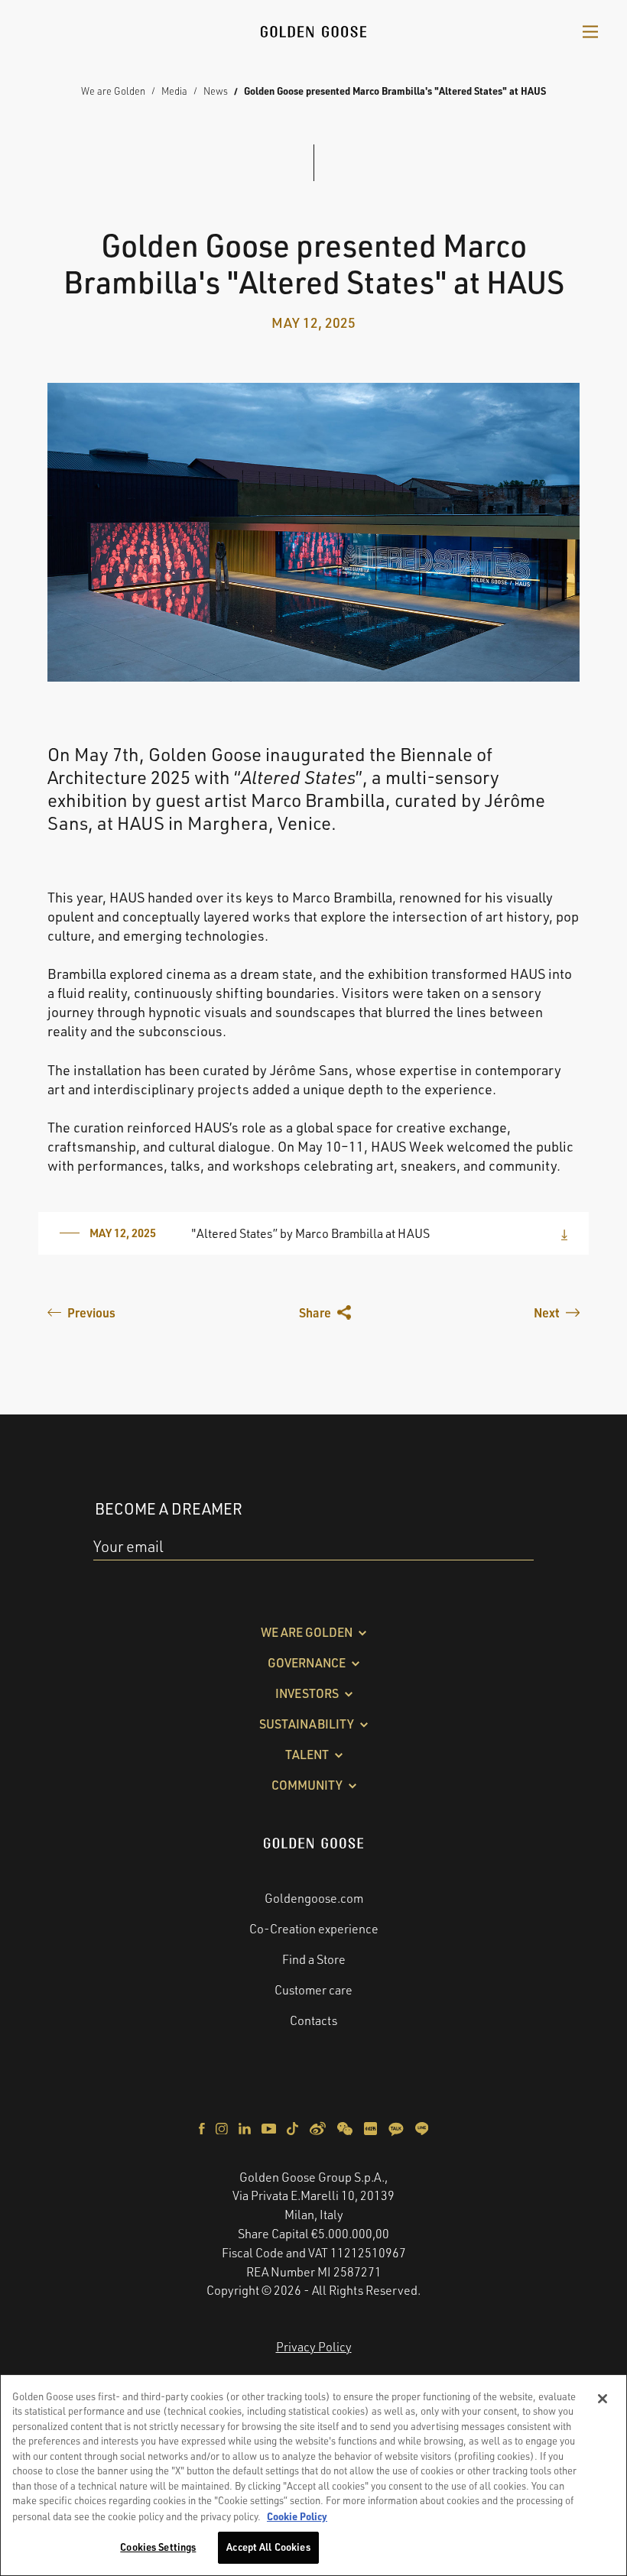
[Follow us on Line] (422, 2127)
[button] (325, 1313)
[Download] (564, 1233)
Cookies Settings (158, 2547)
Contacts (313, 2020)
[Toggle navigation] (590, 31)
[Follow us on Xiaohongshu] (372, 2127)
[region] (313, 2475)
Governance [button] (307, 1663)
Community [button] (307, 1785)
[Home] (313, 30)
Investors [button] (307, 1693)
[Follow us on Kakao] (397, 2127)
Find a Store (314, 1959)
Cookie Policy (297, 2516)
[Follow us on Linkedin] (246, 2127)
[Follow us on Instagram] (223, 2127)
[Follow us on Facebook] (203, 2127)
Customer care (313, 1990)
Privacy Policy (314, 2347)
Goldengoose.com (314, 1898)
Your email (128, 1546)
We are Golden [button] (307, 1632)
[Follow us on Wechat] (346, 2127)
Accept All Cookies (268, 2547)
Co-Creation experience (314, 1929)
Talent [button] (307, 1755)
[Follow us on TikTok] (294, 2127)
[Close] (603, 2399)
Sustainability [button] (307, 1724)
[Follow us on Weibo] (319, 2127)
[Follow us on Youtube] (270, 2127)
